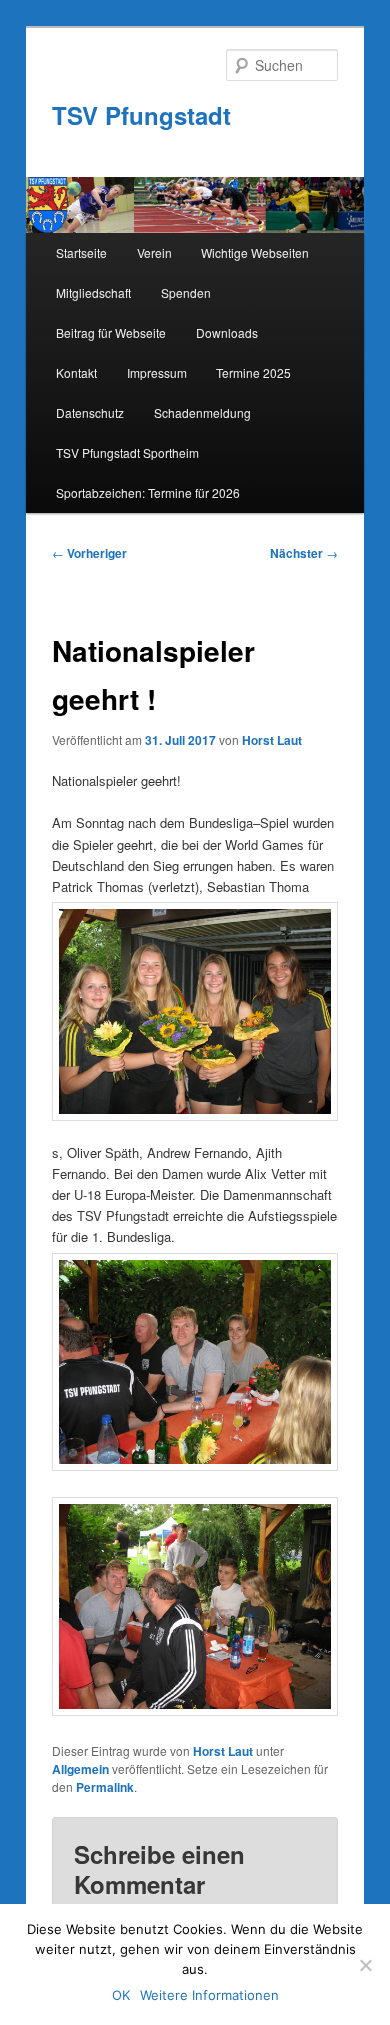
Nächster (304, 553)
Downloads (227, 332)
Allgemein (80, 1769)
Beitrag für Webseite (111, 332)
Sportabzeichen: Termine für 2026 (148, 492)
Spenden (186, 292)
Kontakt (76, 372)
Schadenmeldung (202, 412)
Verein (154, 252)
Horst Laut (272, 740)
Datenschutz (90, 412)
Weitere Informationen (209, 1995)
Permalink (105, 1787)
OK (121, 1995)
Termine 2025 (253, 372)
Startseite (81, 252)
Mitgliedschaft (93, 292)
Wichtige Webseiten (255, 252)
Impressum (157, 372)
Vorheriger (89, 553)
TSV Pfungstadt (141, 115)
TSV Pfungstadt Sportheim (127, 452)
